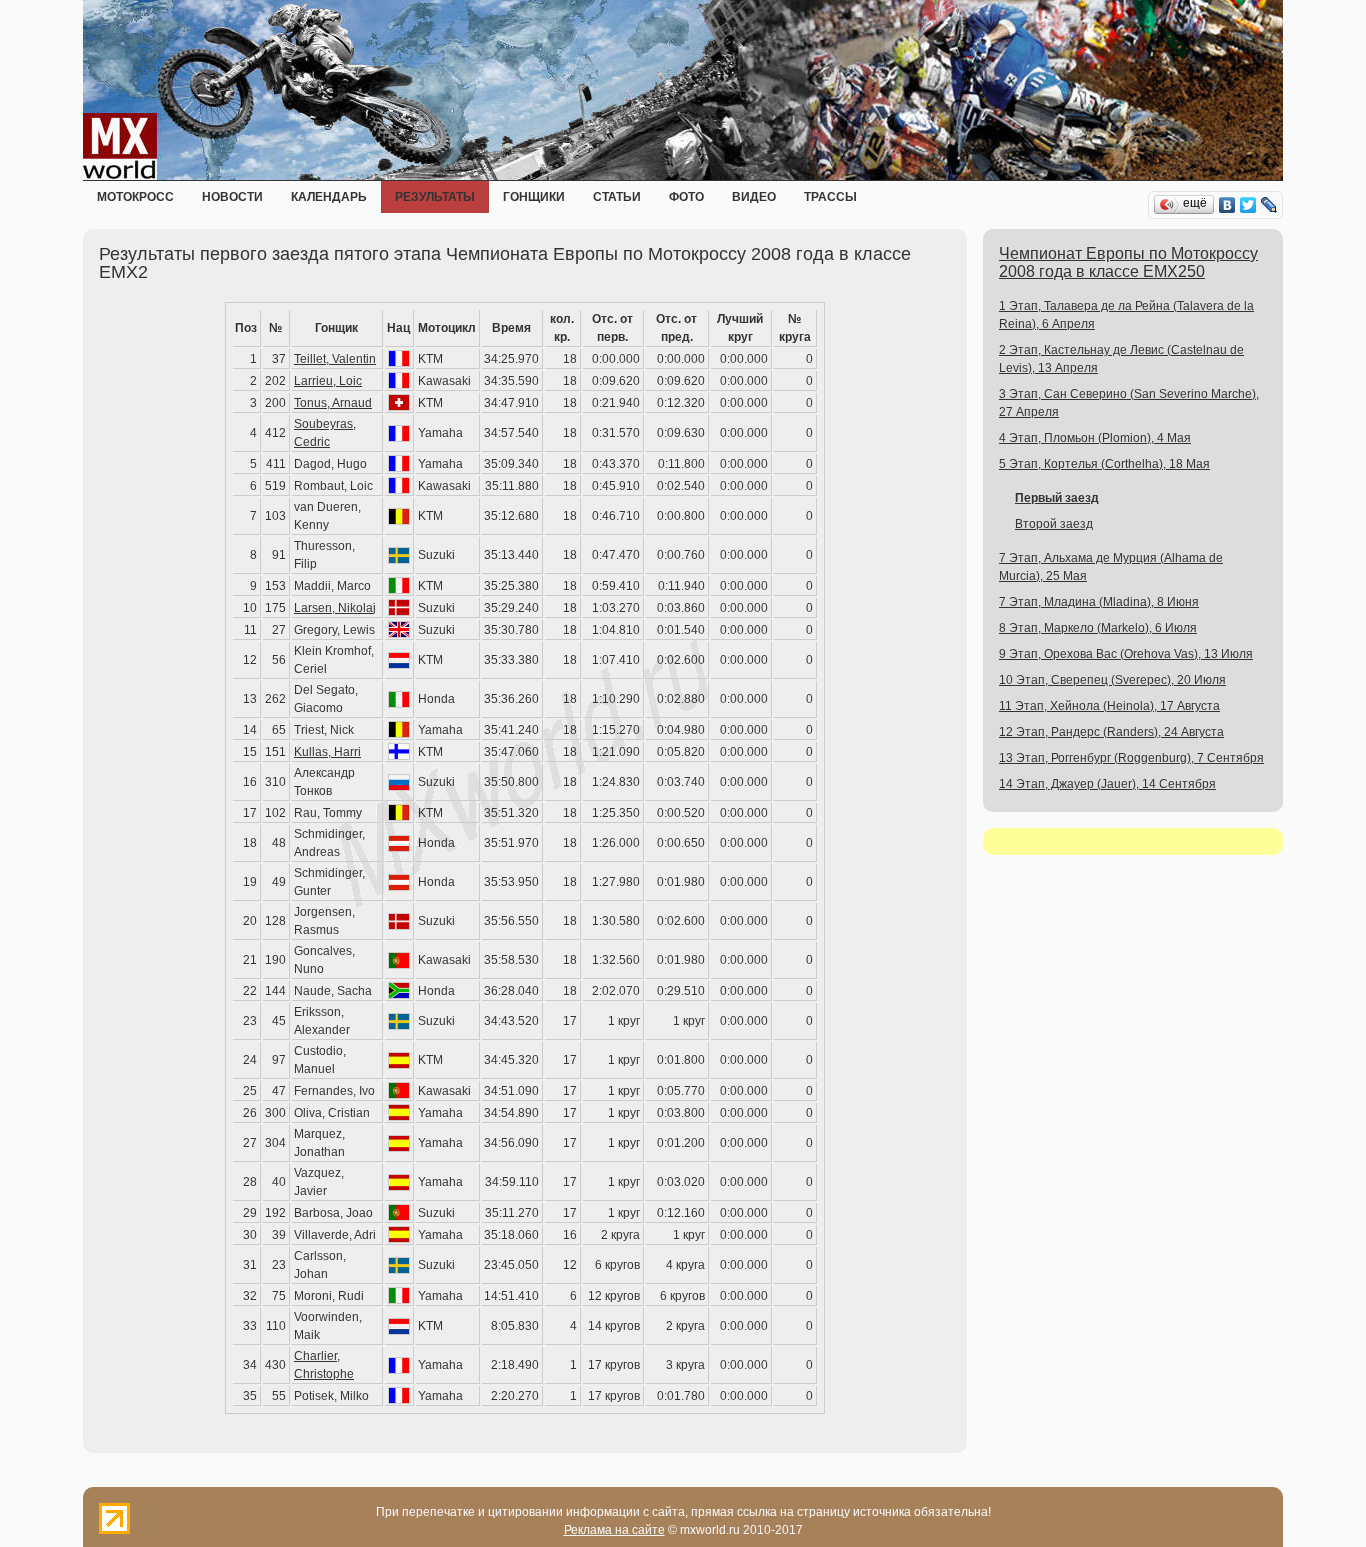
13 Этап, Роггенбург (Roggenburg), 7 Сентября (1131, 758)
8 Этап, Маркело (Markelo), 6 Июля (1098, 628)
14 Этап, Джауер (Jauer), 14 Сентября (1107, 784)
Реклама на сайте (614, 1530)
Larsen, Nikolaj (335, 608)
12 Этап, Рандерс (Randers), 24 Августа (1111, 732)
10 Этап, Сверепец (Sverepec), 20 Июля (1112, 680)
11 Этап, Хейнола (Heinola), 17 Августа (1109, 706)
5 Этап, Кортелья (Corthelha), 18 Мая (1104, 464)
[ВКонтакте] (1227, 205)
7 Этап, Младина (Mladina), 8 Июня (1099, 602)
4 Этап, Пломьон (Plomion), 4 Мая (1095, 438)
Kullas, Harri (327, 752)
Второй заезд (1054, 524)
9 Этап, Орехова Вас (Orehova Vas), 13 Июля (1126, 654)
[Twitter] (1248, 205)
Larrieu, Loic (328, 381)
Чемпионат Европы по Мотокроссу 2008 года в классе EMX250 (1128, 262)
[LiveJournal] (1269, 205)
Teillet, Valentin (335, 359)
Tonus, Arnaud (333, 403)
